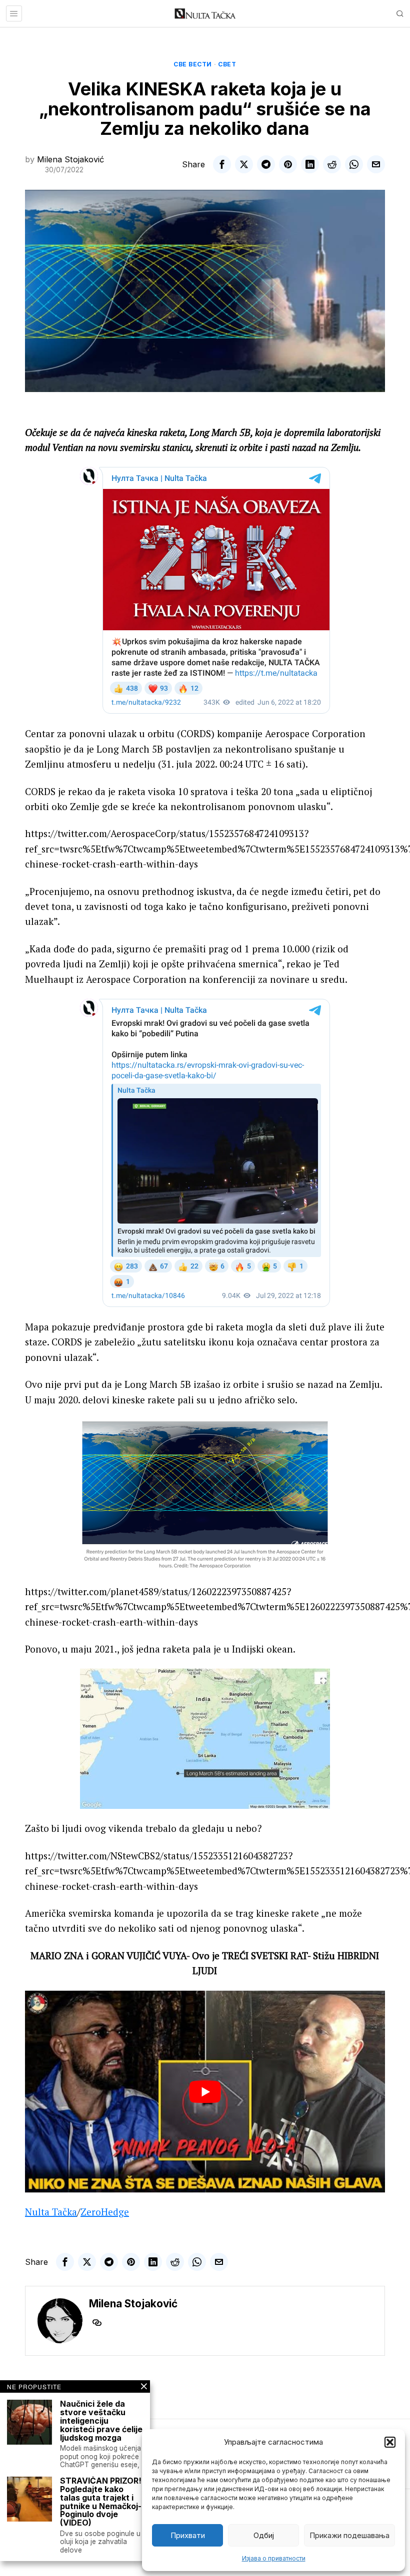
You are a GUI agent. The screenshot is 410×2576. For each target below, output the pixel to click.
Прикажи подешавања (349, 2535)
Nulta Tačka (51, 2212)
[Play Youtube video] (205, 2092)
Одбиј (264, 2535)
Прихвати (188, 2535)
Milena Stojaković (70, 159)
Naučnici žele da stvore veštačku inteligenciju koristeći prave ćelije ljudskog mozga (101, 2421)
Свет (227, 64)
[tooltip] (222, 164)
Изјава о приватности (274, 2558)
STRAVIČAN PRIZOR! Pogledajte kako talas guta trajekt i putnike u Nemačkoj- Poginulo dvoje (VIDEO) (101, 2502)
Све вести (193, 64)
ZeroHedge (105, 2212)
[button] (390, 2442)
